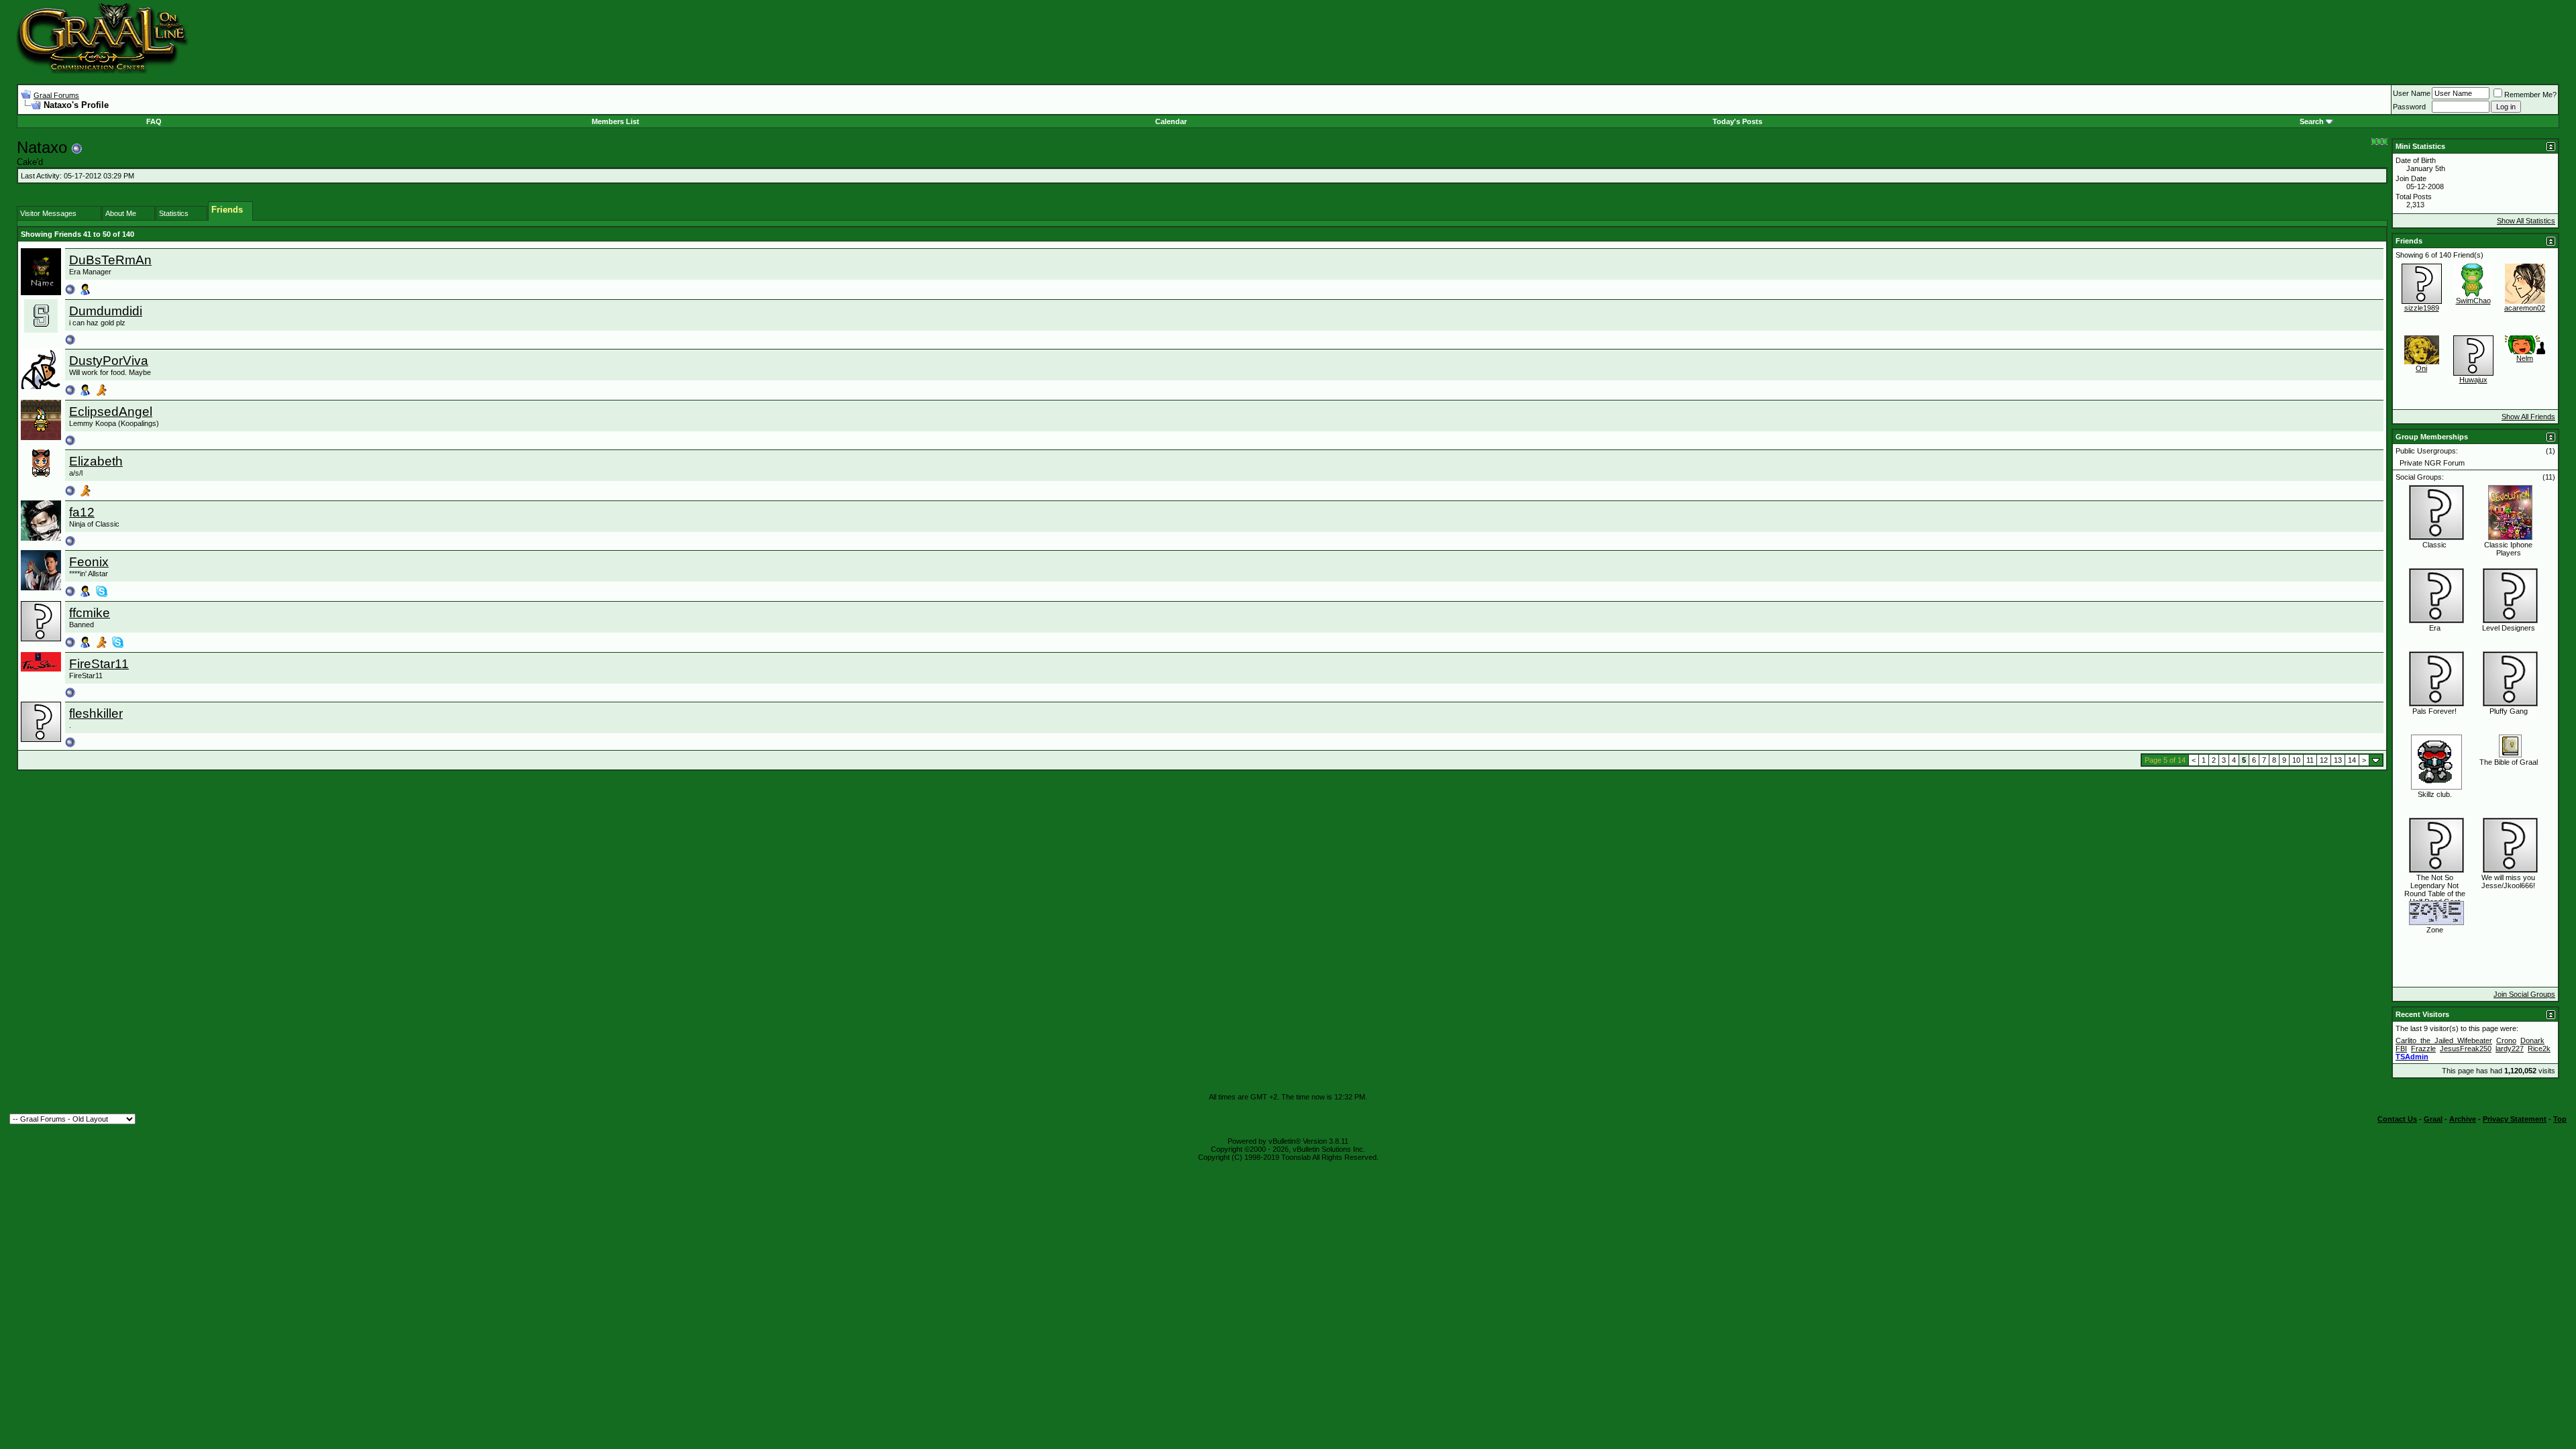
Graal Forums (56, 95)
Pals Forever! (2434, 711)
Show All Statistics (2526, 221)
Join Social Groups (2524, 994)
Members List (615, 121)
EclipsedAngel (111, 412)
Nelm (2525, 358)
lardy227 (2510, 1049)
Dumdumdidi (106, 311)
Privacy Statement (2515, 1119)
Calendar (1171, 121)
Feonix (89, 562)
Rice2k (2539, 1049)
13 (2338, 760)
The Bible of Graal (2509, 762)
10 (2296, 760)
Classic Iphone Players (2508, 549)
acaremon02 (2525, 308)
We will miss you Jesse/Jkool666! (2508, 881)
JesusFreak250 (2466, 1049)
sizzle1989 (2422, 308)
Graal (2433, 1119)
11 (2310, 760)
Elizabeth (96, 461)
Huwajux (2473, 380)
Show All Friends (2528, 417)
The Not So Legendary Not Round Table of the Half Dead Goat (2435, 890)
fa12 (82, 512)
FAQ (154, 121)
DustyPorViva (109, 361)
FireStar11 (99, 664)
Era (2435, 628)
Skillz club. (2435, 794)
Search (2312, 121)
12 (2324, 760)
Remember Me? (2530, 95)
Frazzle (2423, 1049)
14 (2352, 760)
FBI (2401, 1049)
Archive (2463, 1119)
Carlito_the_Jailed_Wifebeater (2444, 1040)
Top (2560, 1119)
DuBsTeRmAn (110, 260)
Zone (2435, 930)
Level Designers (2509, 628)
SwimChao (2473, 301)
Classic (2434, 545)
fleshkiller (96, 713)
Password (2409, 107)
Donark (2532, 1040)
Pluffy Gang (2509, 711)
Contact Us (2397, 1119)
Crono (2506, 1040)
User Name (2412, 93)
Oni (2421, 368)
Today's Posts (1737, 121)
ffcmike (90, 613)
